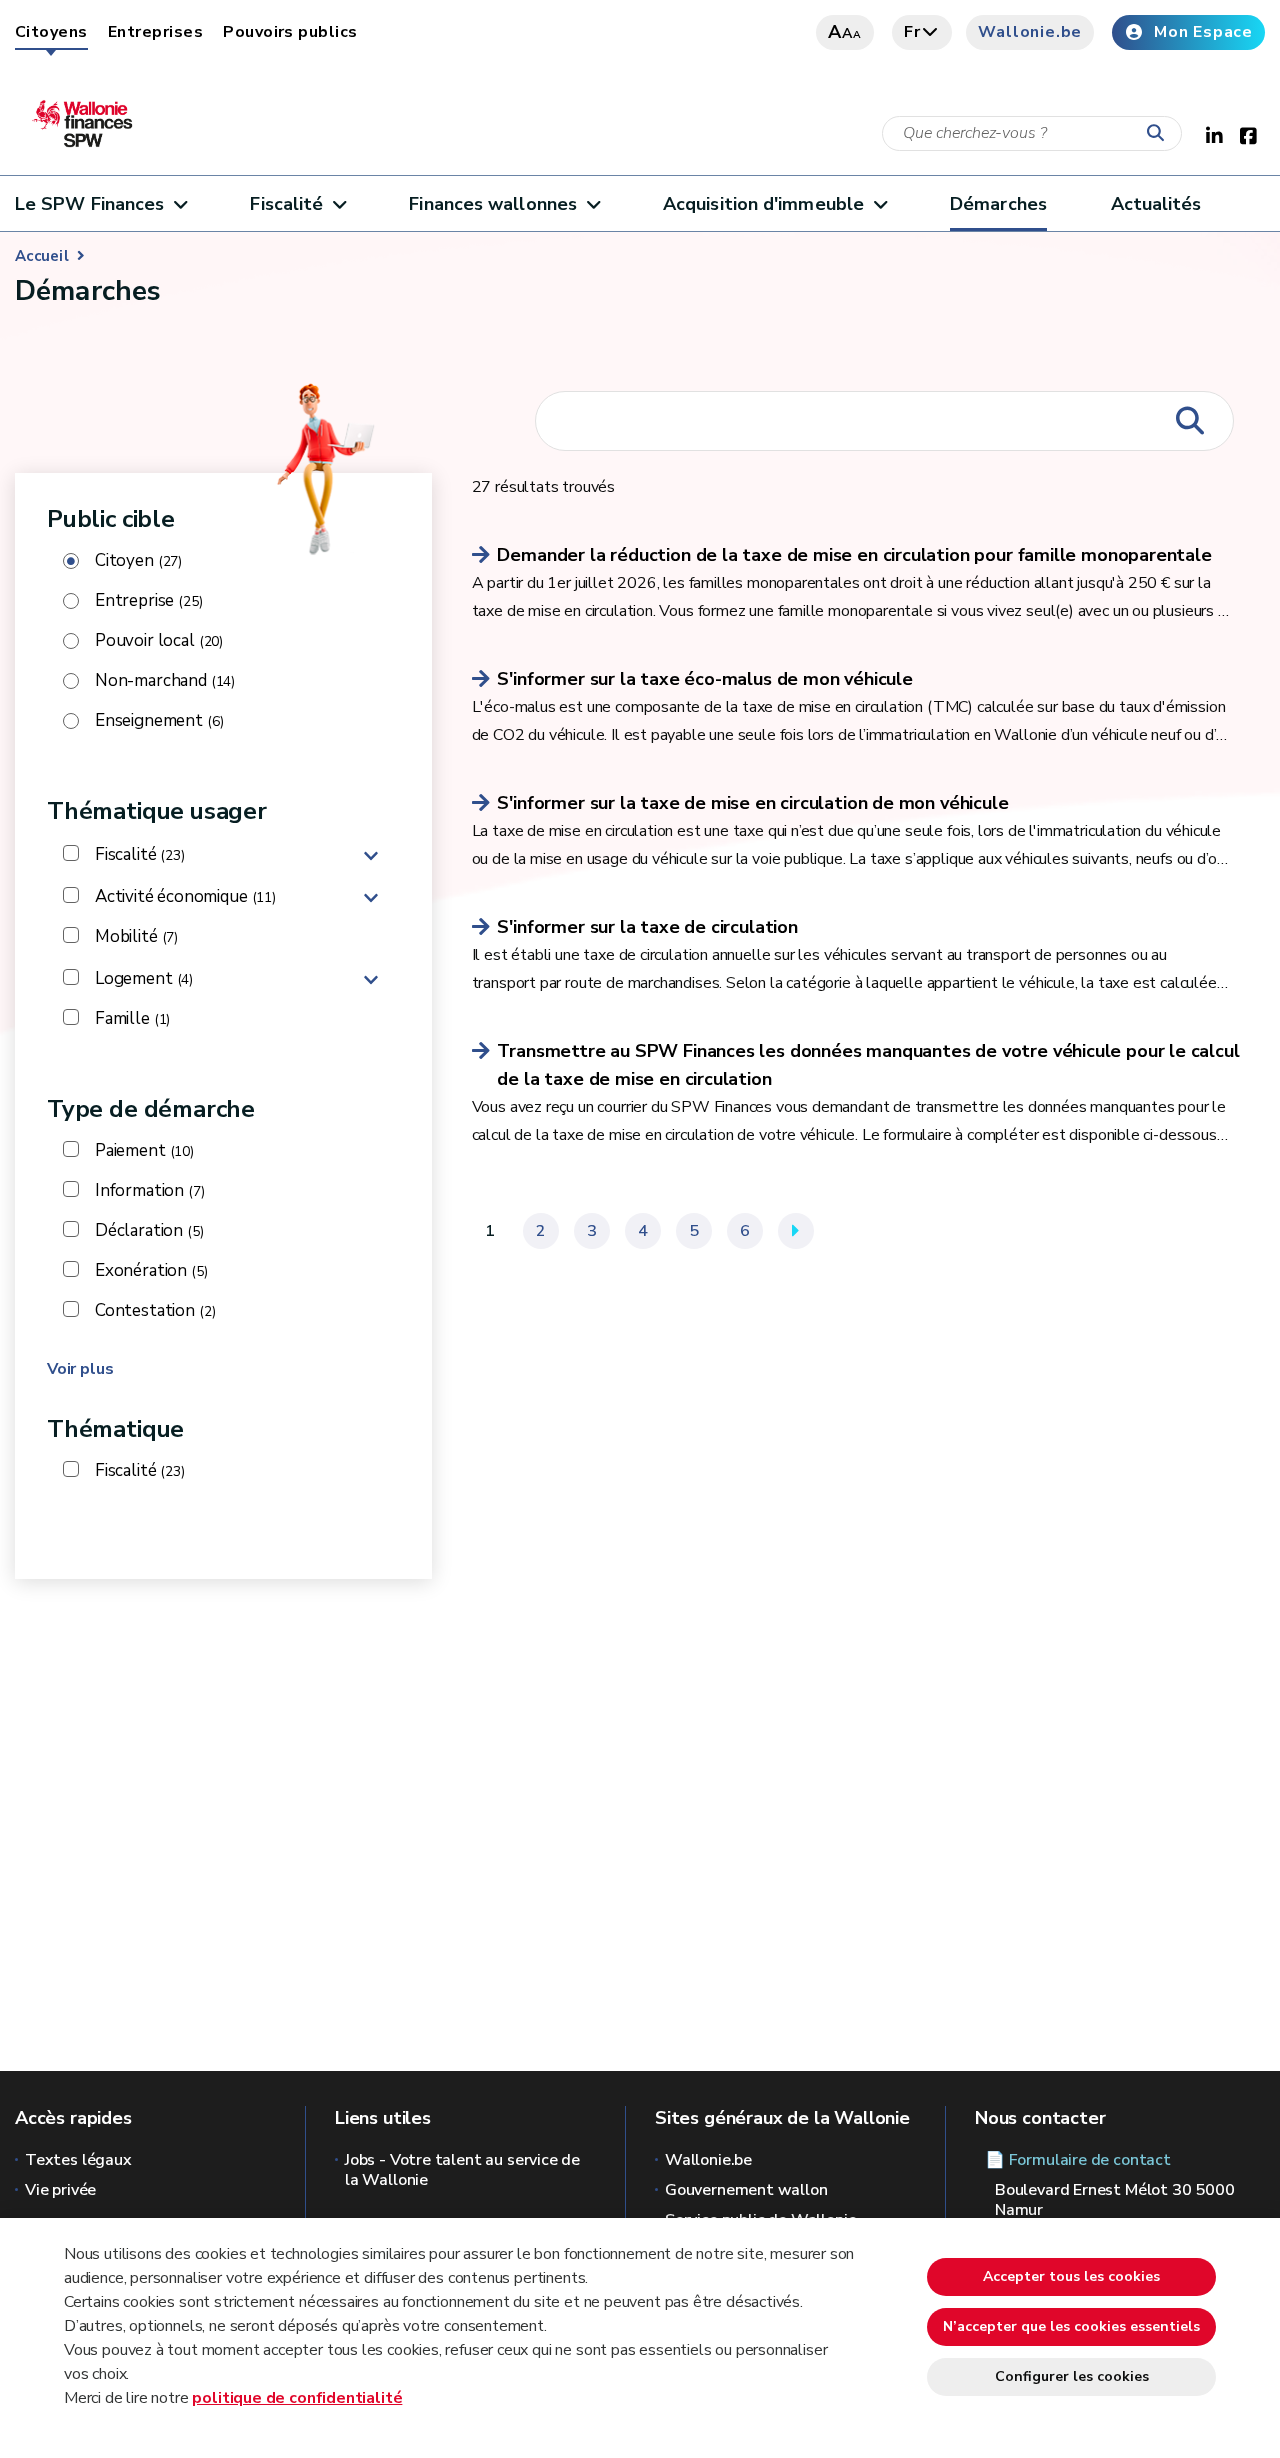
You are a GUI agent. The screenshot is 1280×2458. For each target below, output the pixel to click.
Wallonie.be (1030, 32)
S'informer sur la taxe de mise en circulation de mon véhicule (752, 803)
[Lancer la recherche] (1160, 134)
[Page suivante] (796, 1231)
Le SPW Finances (89, 204)
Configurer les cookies (1072, 2376)
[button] (371, 855)
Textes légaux (78, 2160)
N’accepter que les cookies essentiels (1071, 2326)
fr (912, 32)
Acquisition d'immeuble (763, 204)
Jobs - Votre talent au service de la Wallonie (462, 2170)
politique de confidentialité (297, 2398)
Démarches (998, 204)
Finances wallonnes (493, 204)
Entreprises (155, 32)
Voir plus (80, 1369)
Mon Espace (1203, 32)
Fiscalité (286, 204)
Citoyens (51, 32)
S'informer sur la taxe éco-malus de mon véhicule (704, 679)
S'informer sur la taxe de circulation (647, 927)
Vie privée (60, 2190)
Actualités (1156, 204)
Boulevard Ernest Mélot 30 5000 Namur (1115, 2200)
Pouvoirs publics (290, 32)
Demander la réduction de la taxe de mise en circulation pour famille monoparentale (854, 555)
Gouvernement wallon (746, 2190)
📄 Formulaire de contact (1078, 2160)
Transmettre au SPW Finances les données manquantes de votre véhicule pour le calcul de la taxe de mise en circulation (868, 1065)
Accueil (42, 256)
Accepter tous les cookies (1071, 2276)
